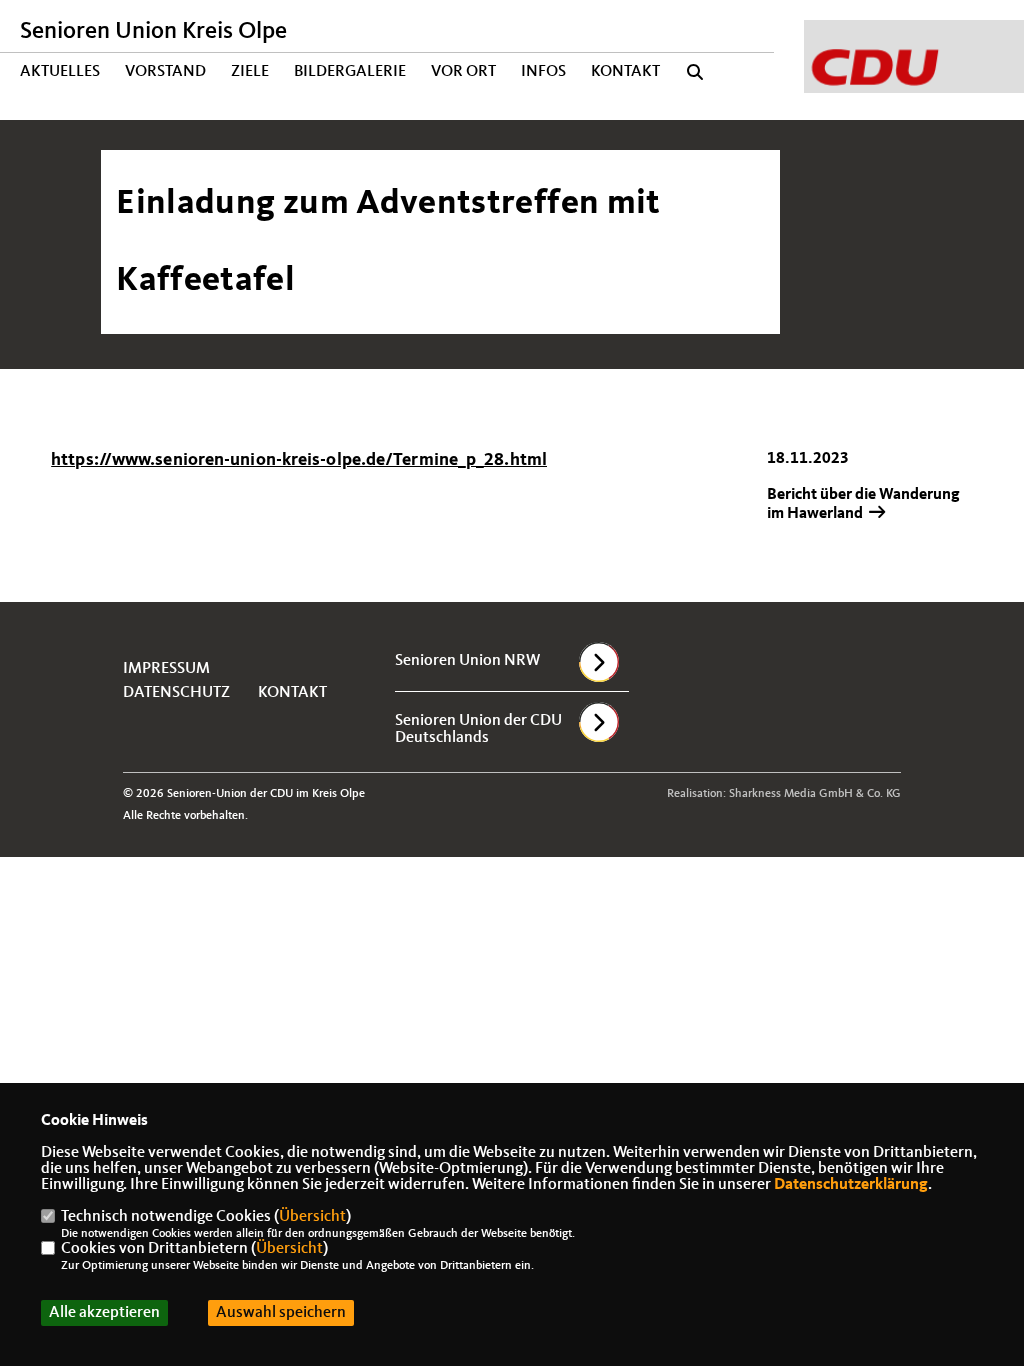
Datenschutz (176, 693)
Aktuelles (60, 72)
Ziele (250, 72)
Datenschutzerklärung (851, 1185)
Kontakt (625, 72)
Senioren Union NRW (467, 661)
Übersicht (312, 1217)
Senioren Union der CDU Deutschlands (478, 729)
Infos (543, 72)
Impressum (166, 669)
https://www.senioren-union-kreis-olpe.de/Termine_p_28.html (299, 460)
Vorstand (165, 72)
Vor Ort (463, 72)
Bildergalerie (350, 72)
